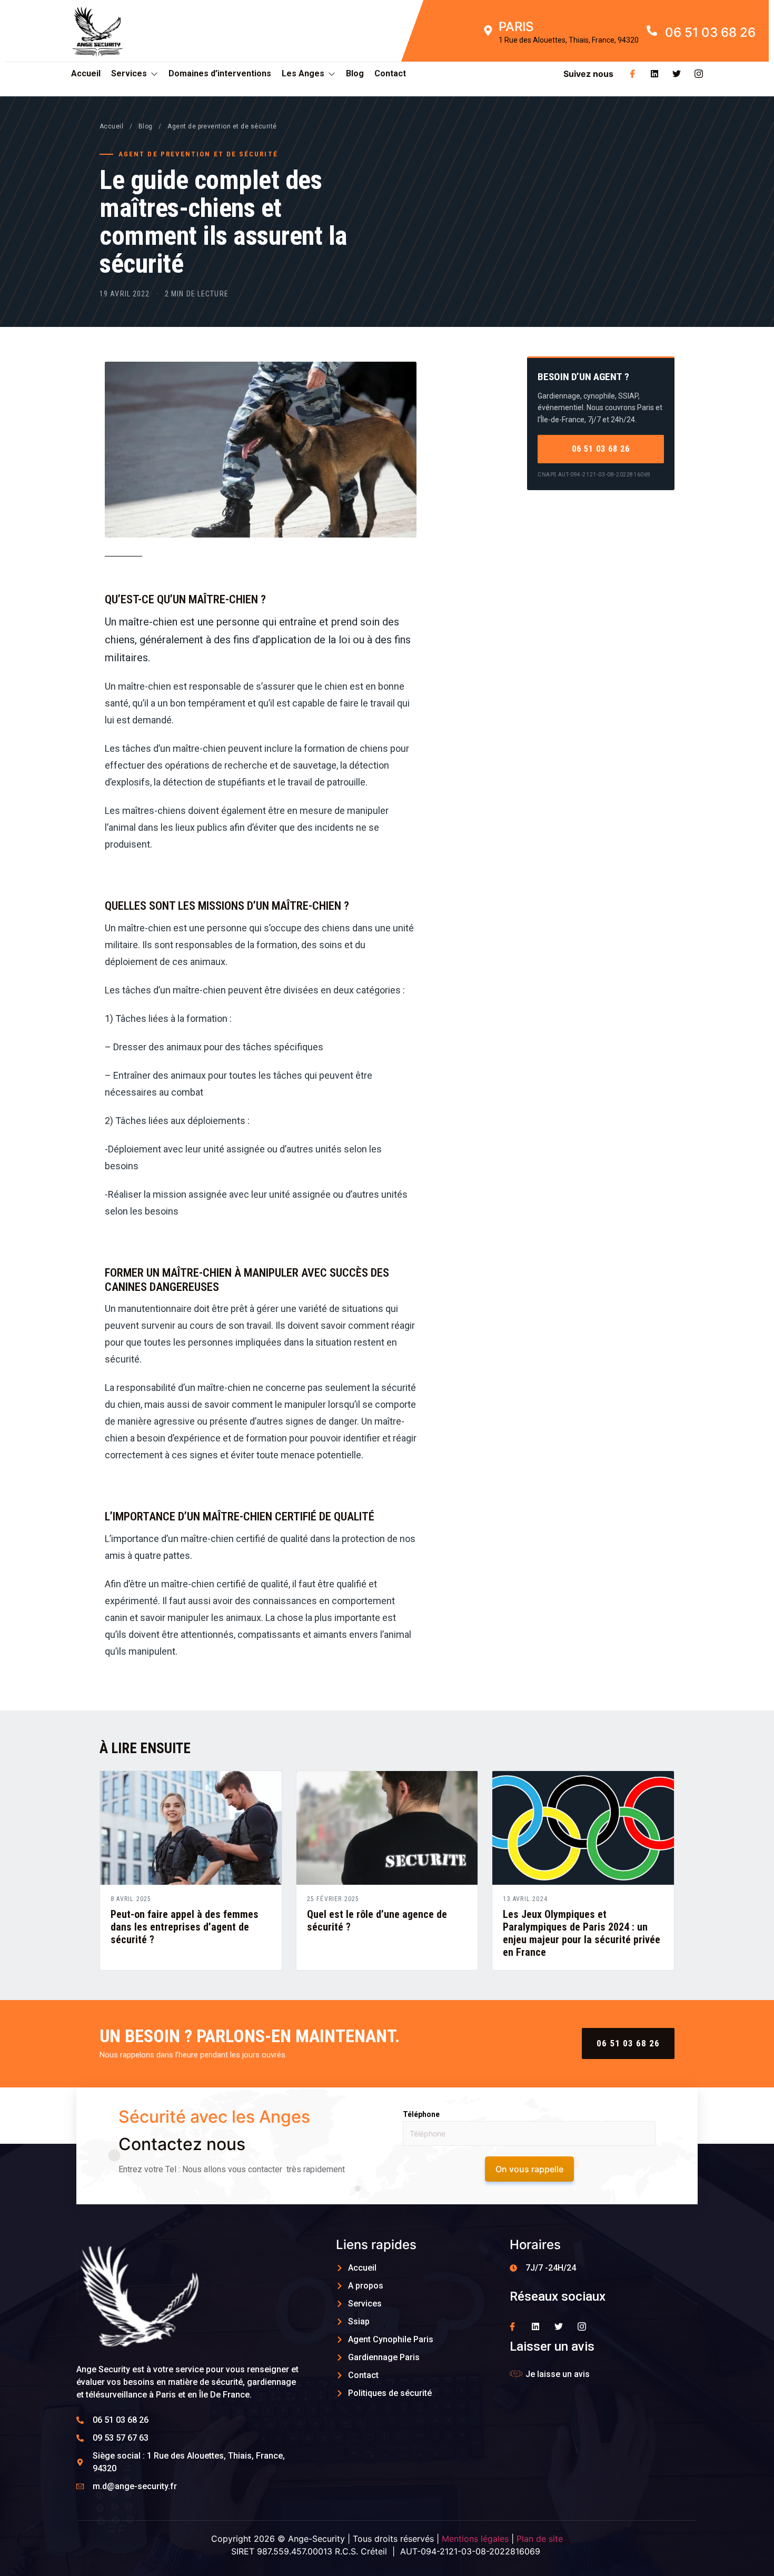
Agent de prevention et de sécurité (222, 126)
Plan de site (540, 2539)
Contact (390, 73)
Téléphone (421, 2114)
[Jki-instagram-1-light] (699, 74)
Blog (355, 73)
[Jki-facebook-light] (632, 74)
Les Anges (303, 73)
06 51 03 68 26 (601, 449)
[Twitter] (677, 74)
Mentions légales (475, 2539)
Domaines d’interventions (220, 73)
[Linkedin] (654, 74)
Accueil (86, 73)
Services (129, 73)
